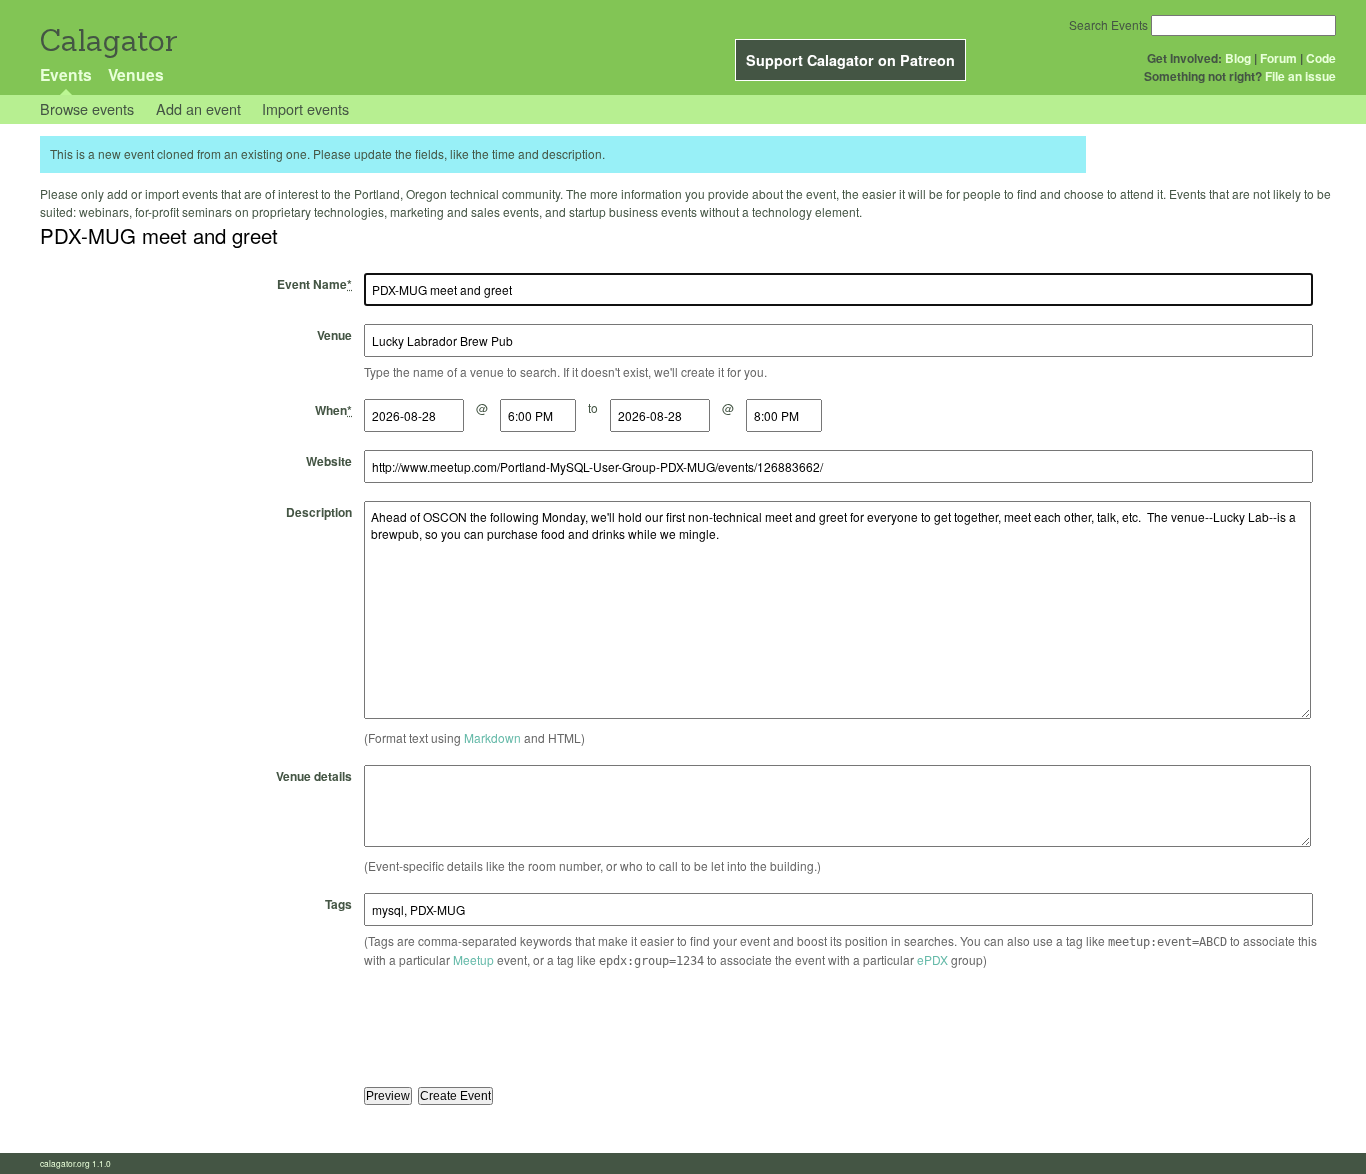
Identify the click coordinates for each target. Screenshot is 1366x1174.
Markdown (492, 737)
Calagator (107, 40)
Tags (338, 904)
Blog (1238, 58)
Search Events (1108, 24)
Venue (334, 335)
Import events (305, 108)
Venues (136, 74)
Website (329, 461)
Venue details (314, 776)
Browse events (87, 108)
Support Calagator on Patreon (850, 60)
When (333, 410)
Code (1321, 58)
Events (66, 74)
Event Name (314, 284)
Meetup (473, 959)
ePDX (932, 959)
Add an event (198, 108)
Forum (1278, 58)
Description (319, 512)
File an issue (1300, 76)
